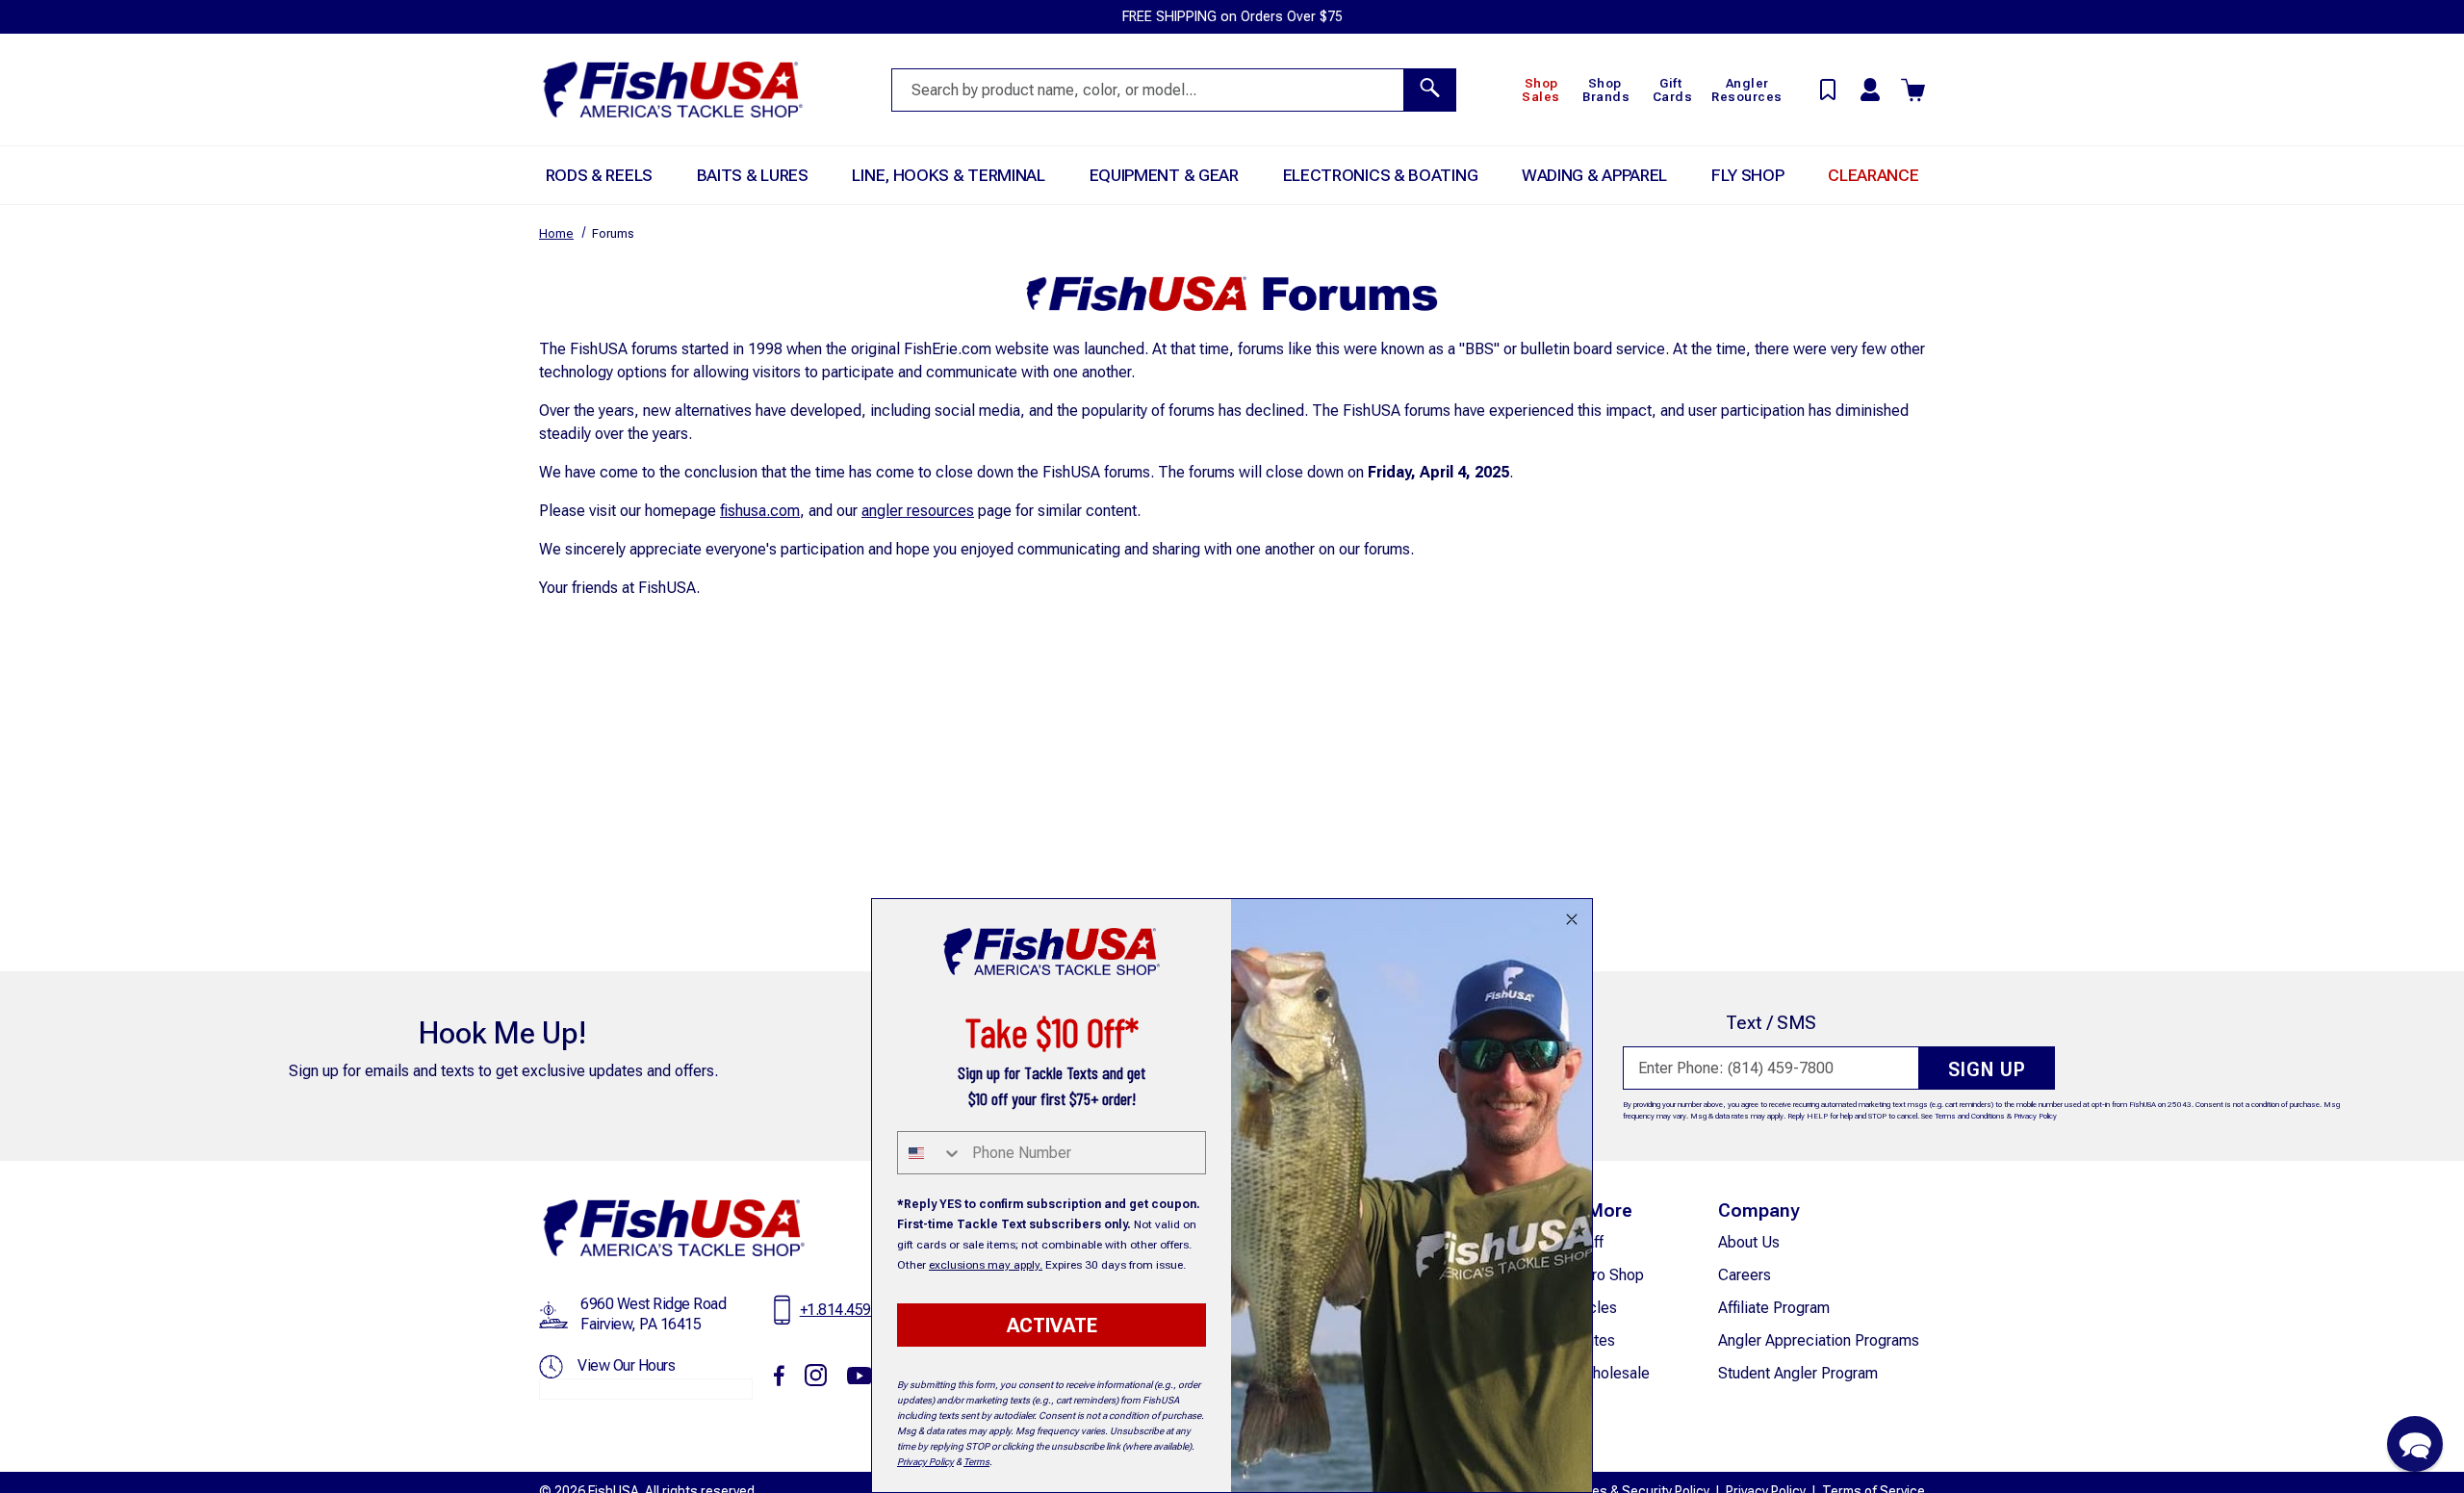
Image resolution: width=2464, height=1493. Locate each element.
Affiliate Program (1774, 1308)
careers (1745, 1275)
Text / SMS (1771, 1023)
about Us (1749, 1242)
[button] (2415, 1444)
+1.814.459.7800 (854, 1310)
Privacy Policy (2035, 1116)
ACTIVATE (1052, 1326)
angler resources (918, 511)
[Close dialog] (1572, 919)
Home (556, 233)
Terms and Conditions (1970, 1116)
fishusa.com (760, 511)
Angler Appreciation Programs (1819, 1340)
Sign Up (1987, 1069)
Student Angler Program (1798, 1373)
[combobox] (930, 1153)
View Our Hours (626, 1365)
